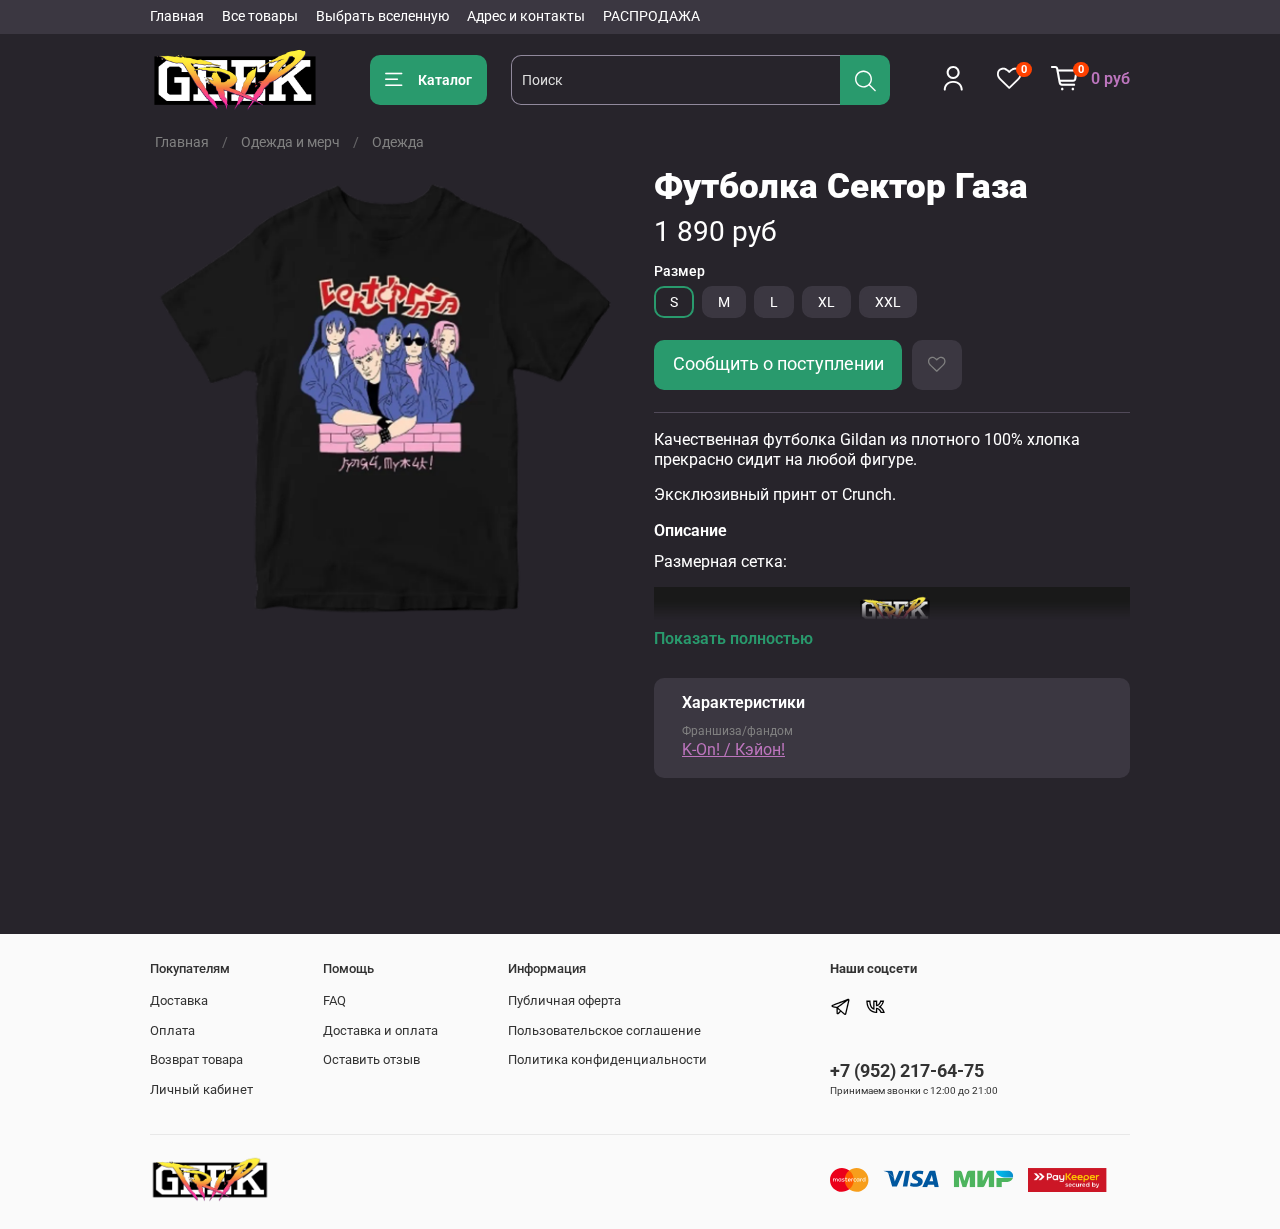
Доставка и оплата (380, 1030)
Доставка (179, 1000)
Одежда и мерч (290, 142)
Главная (177, 16)
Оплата (172, 1030)
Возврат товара (196, 1059)
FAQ (334, 1000)
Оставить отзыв (371, 1059)
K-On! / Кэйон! (733, 749)
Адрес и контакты (526, 16)
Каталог (445, 80)
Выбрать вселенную (382, 16)
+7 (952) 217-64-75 (907, 1070)
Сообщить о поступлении (778, 364)
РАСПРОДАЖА (651, 16)
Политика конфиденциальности (607, 1059)
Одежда (398, 142)
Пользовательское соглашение (604, 1030)
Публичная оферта (564, 1000)
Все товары (260, 16)
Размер (679, 271)
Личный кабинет (201, 1089)
